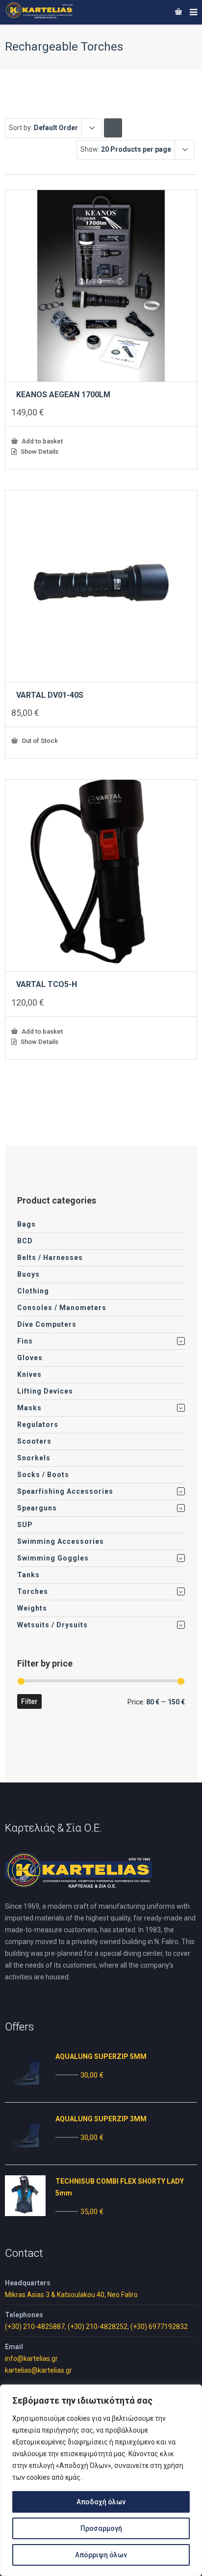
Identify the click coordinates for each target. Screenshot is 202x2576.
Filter (29, 1701)
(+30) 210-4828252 (98, 2327)
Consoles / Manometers (62, 1308)
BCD (25, 1241)
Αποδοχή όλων (101, 2502)
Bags (26, 1224)
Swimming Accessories (61, 1541)
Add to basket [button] (41, 441)
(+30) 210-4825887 (35, 2327)
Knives (29, 1374)
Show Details (39, 452)
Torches (33, 1591)
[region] (101, 2480)
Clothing (33, 1291)
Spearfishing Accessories (65, 1491)
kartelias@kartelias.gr (38, 2370)
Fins (25, 1341)
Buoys (28, 1274)
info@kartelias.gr (31, 2358)
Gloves (30, 1358)
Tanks (28, 1575)
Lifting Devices (45, 1391)
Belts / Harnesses (50, 1258)
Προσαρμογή (101, 2528)
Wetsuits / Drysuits (52, 1625)
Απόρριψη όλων (101, 2555)
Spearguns (37, 1508)
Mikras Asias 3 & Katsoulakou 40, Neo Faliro (71, 2295)
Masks (29, 1408)
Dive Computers (47, 1324)
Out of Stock (39, 740)
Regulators (38, 1425)
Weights (32, 1608)
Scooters (34, 1441)
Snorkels (34, 1458)
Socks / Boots (43, 1475)
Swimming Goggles (53, 1558)
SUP (25, 1525)
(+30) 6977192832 (159, 2327)
